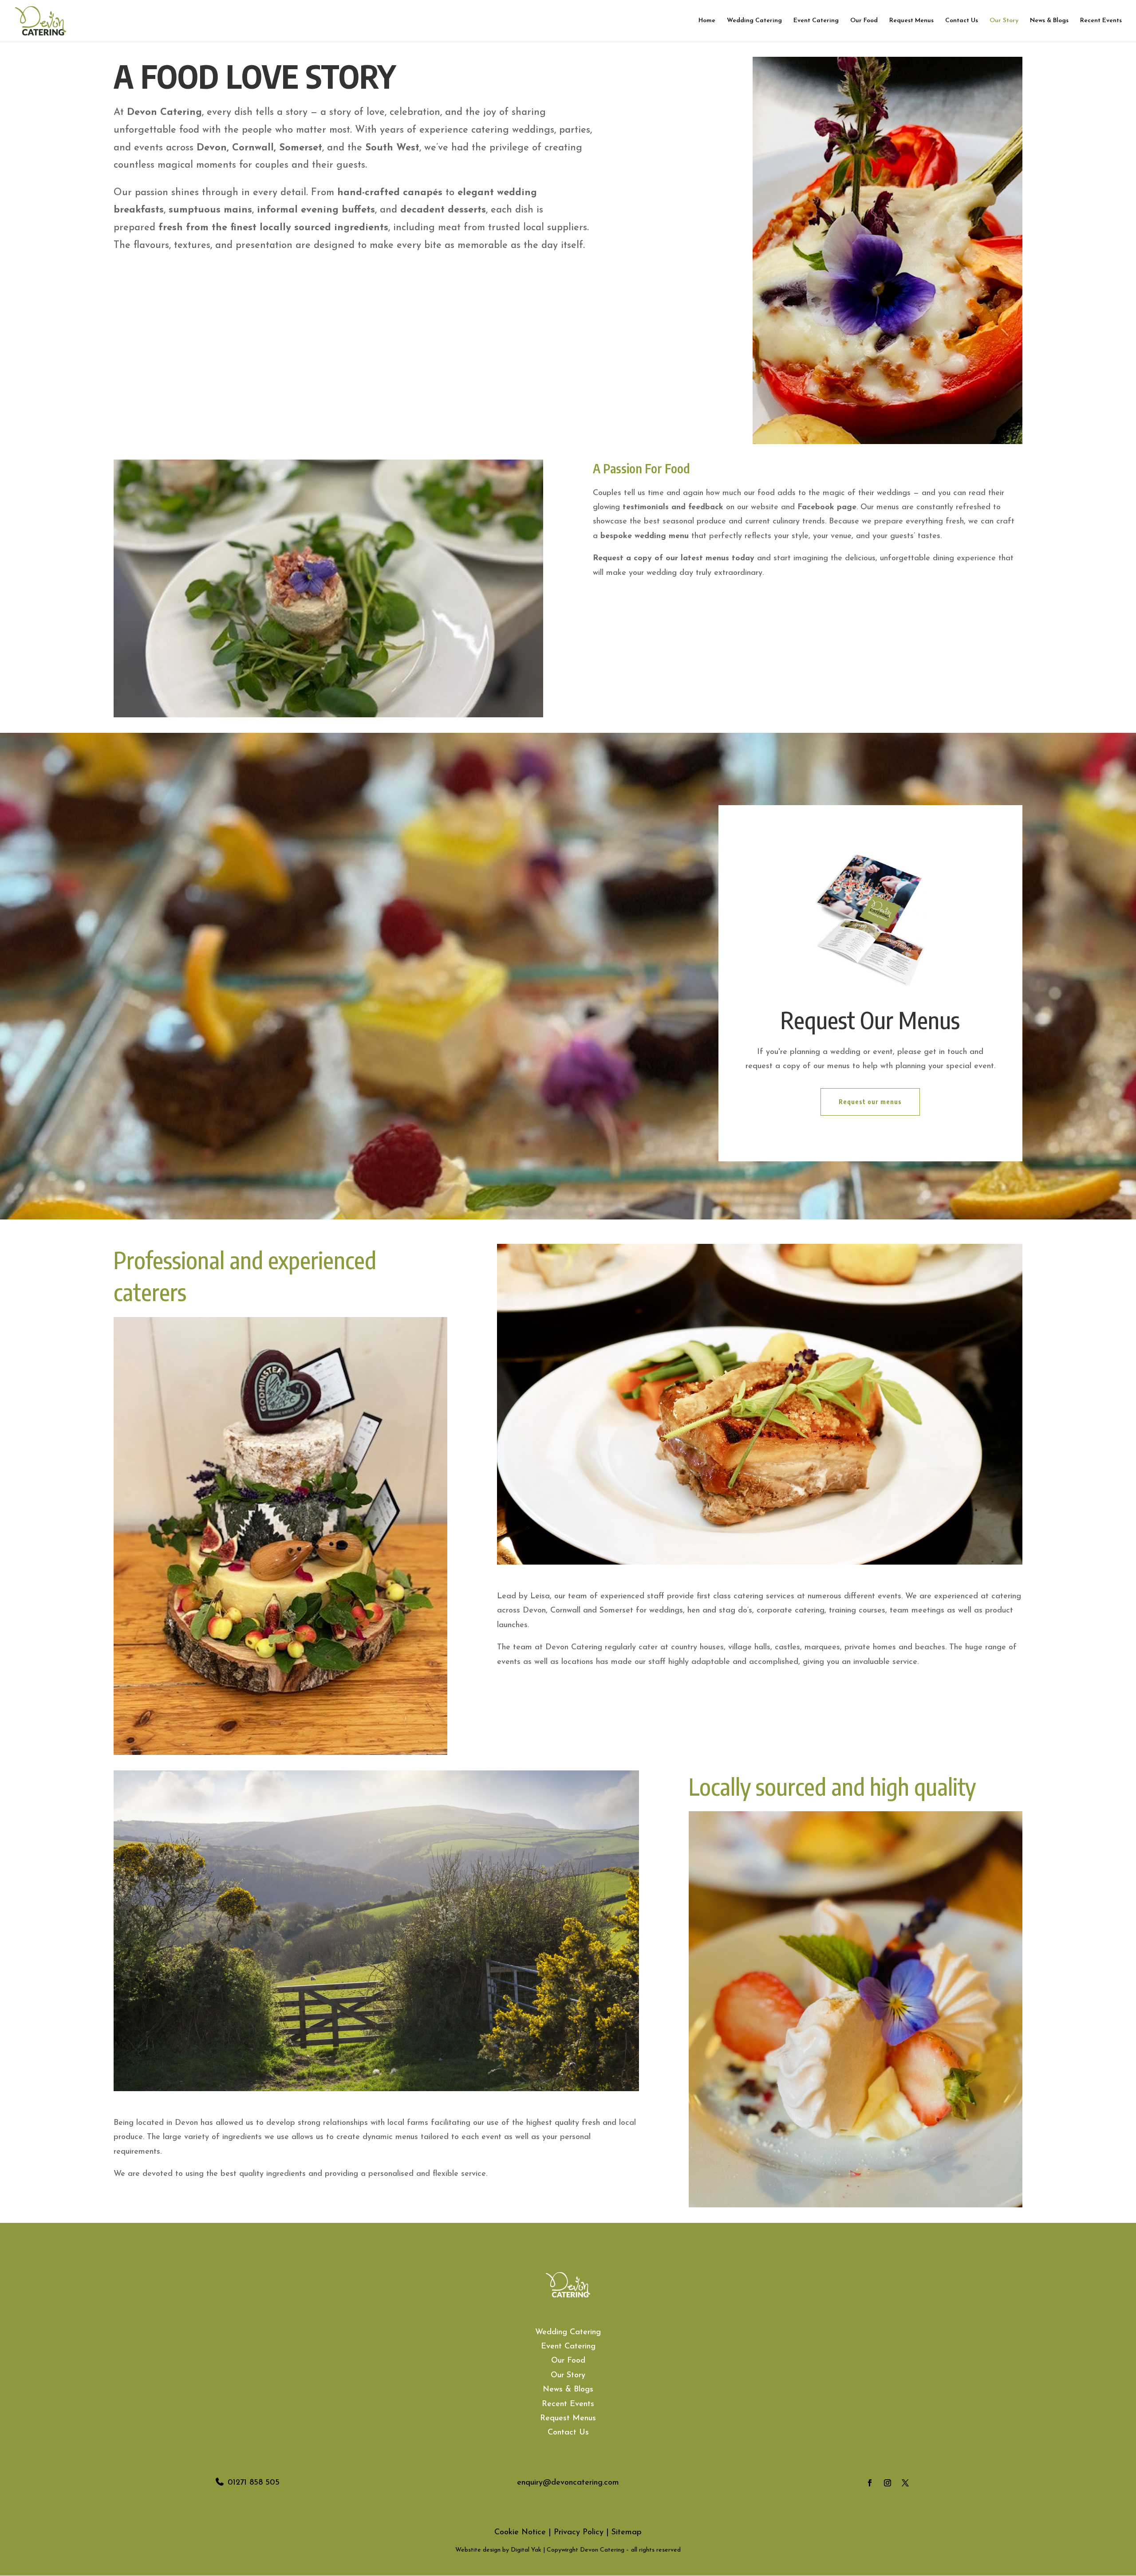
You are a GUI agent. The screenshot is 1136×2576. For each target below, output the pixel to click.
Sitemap (627, 2533)
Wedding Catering (754, 21)
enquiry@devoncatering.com (568, 2483)
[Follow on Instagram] (887, 2483)
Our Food (864, 21)
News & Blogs (1049, 21)
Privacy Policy (579, 2533)
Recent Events (1101, 21)
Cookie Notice (520, 2533)
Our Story (1004, 21)
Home (707, 21)
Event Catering (816, 21)
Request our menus (870, 1102)
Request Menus (911, 21)
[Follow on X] (905, 2483)
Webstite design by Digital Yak (498, 2550)
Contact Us (962, 21)
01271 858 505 (254, 2483)
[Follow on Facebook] (870, 2483)
